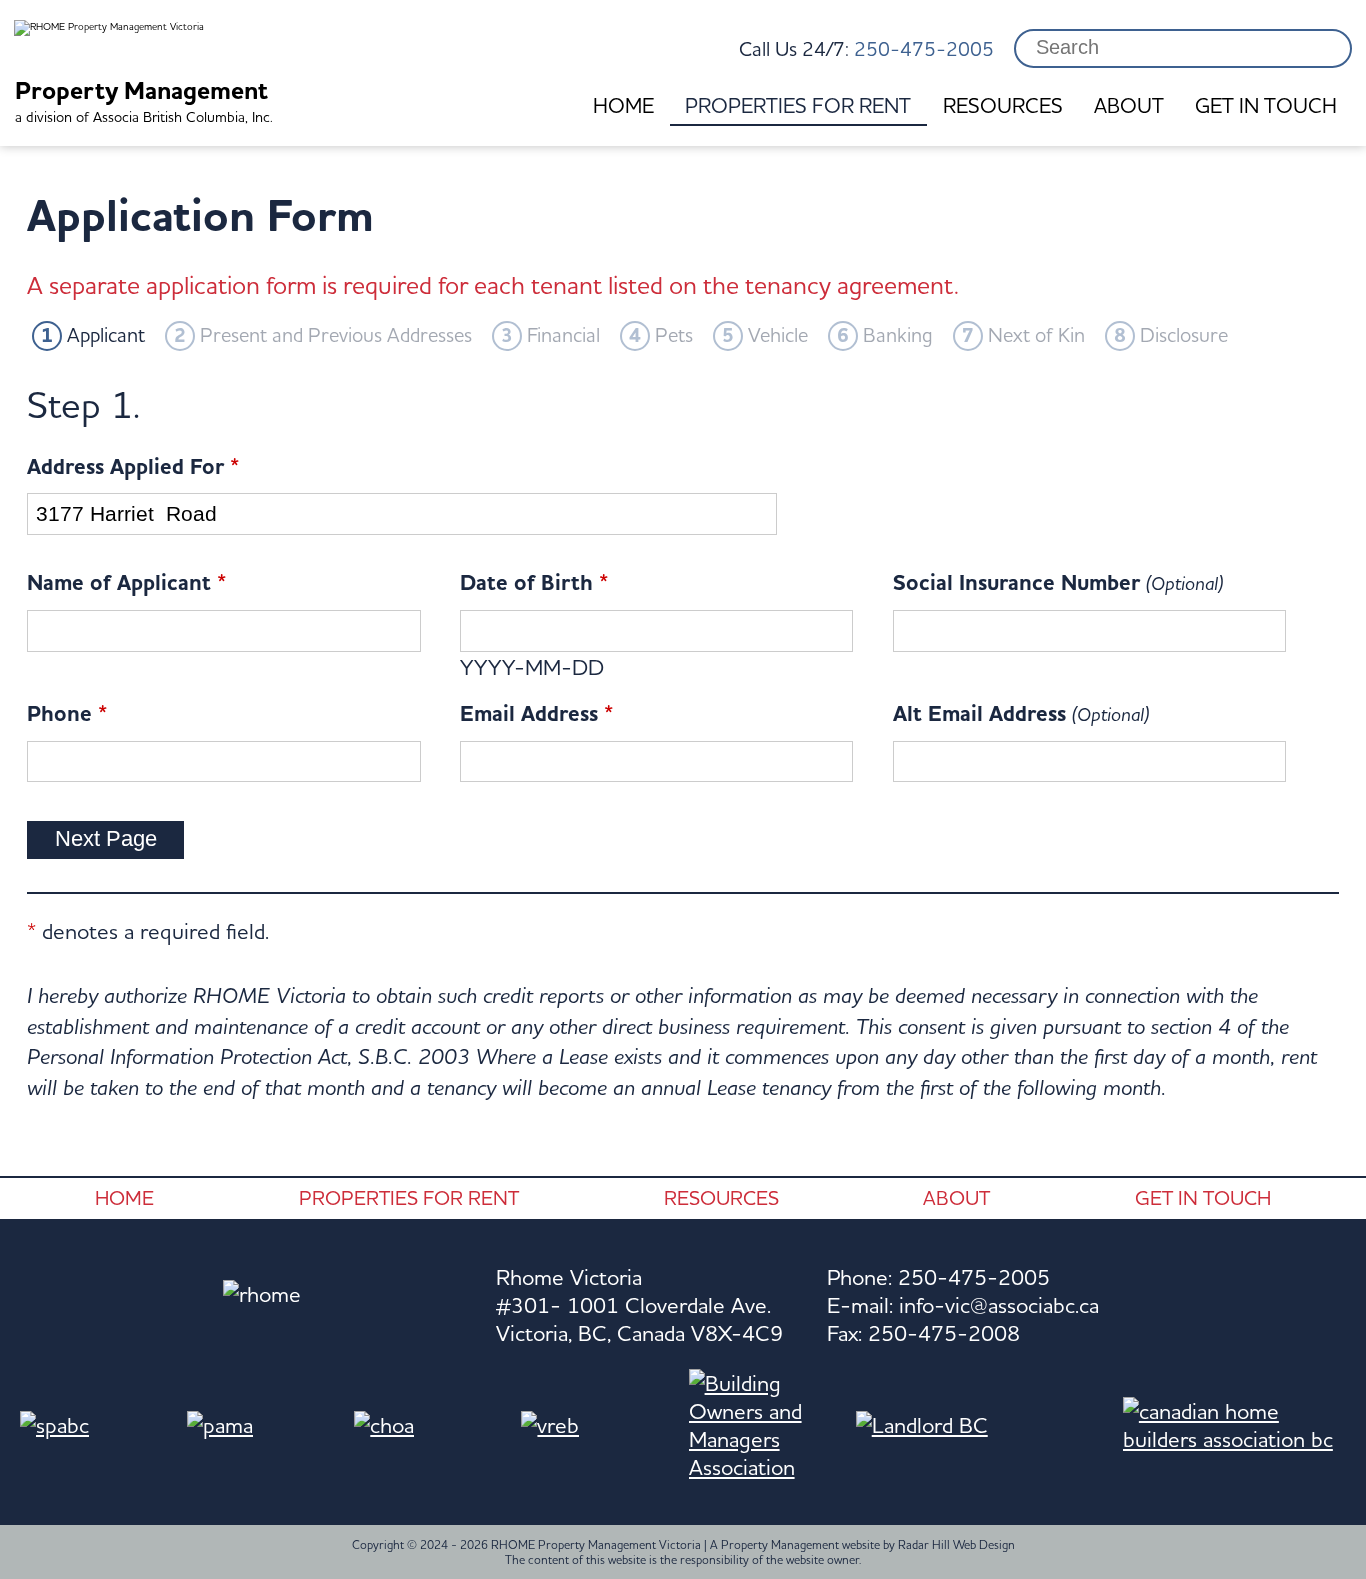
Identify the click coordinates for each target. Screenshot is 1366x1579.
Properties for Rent (798, 105)
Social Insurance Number (1058, 583)
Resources (1003, 105)
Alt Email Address (1021, 714)
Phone (67, 714)
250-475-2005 (924, 48)
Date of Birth (534, 583)
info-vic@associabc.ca (999, 1305)
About (1129, 105)
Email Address (536, 714)
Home (623, 105)
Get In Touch (1266, 105)
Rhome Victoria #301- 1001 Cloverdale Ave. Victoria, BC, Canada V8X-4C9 (639, 1305)
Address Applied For (133, 467)
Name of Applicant (126, 583)
